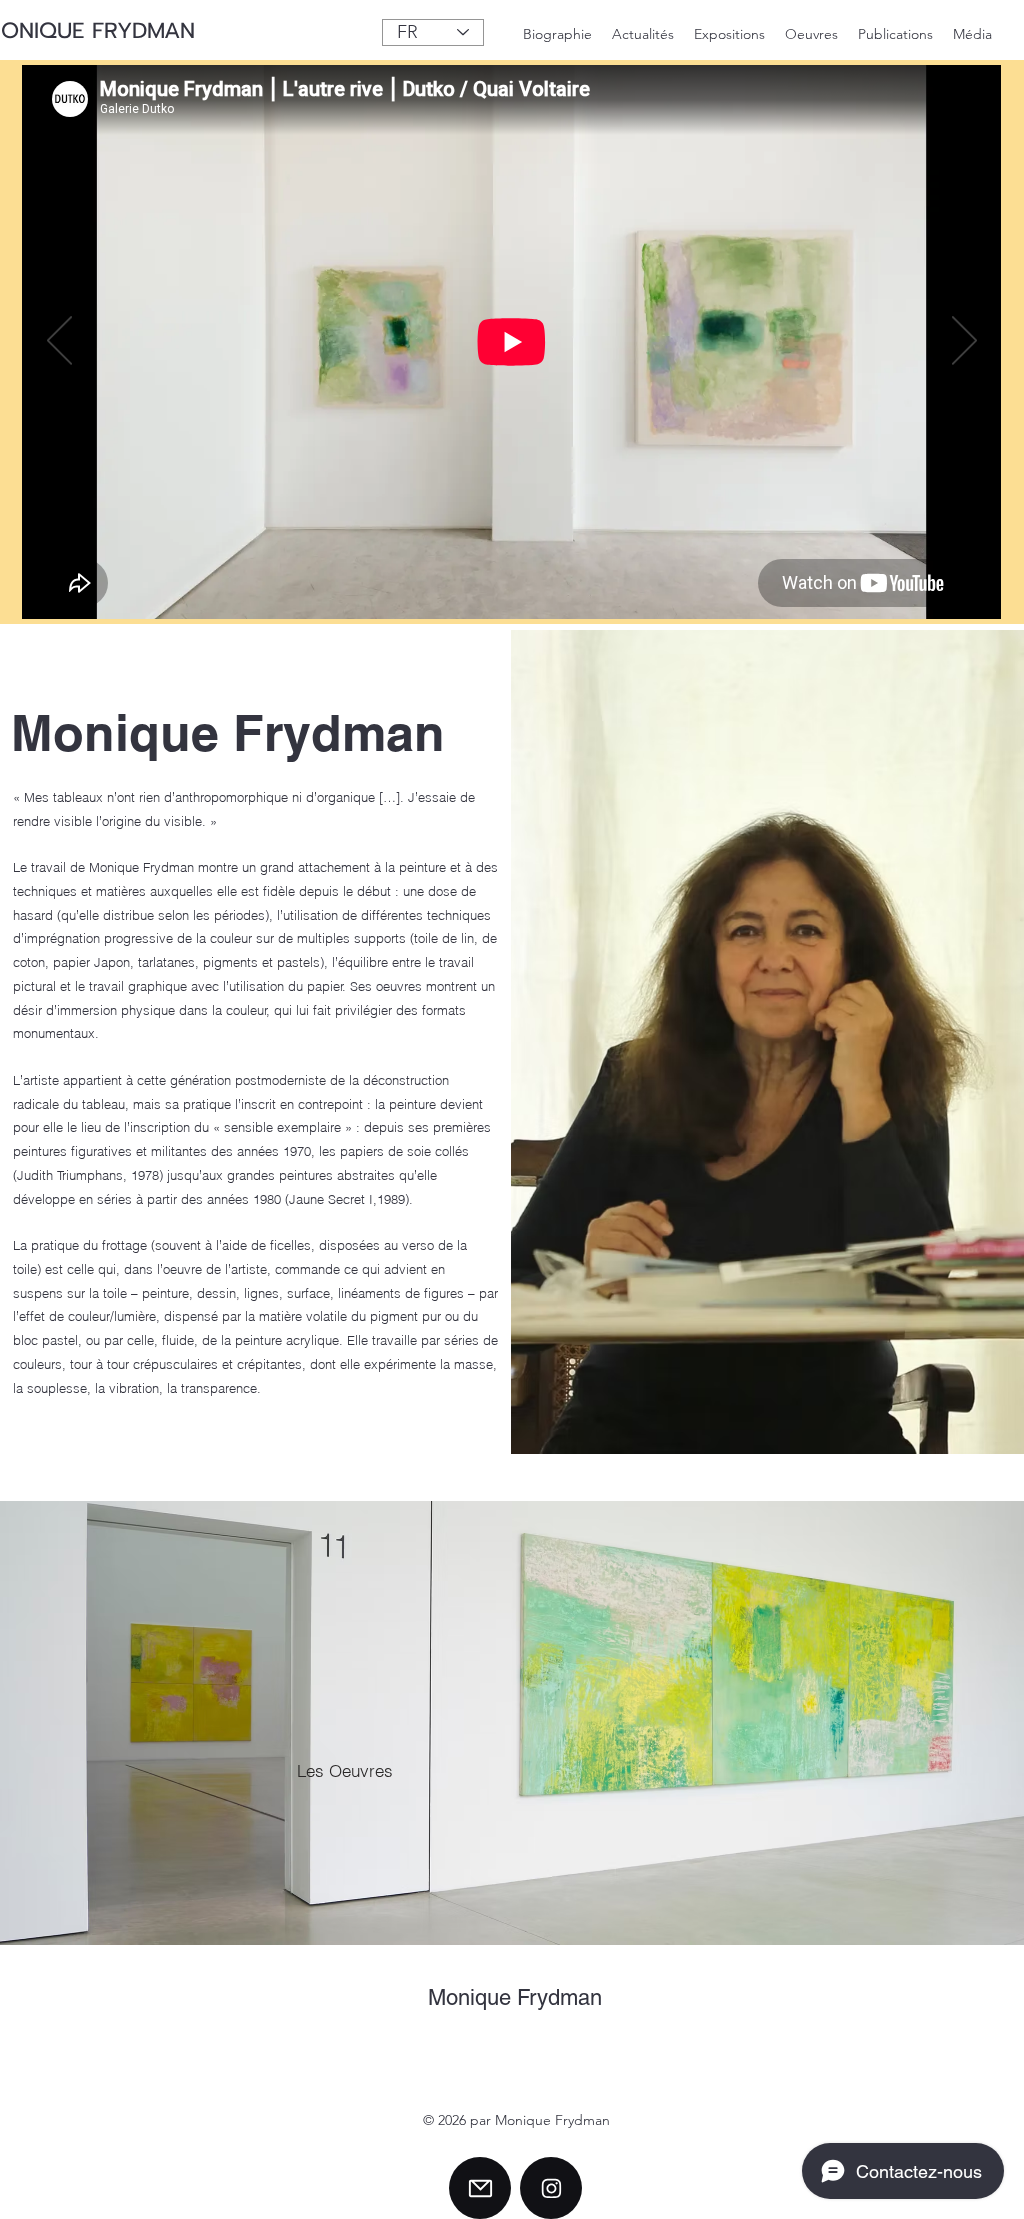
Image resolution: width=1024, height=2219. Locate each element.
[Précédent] (59, 342)
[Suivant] (964, 342)
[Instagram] (551, 2188)
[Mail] (480, 2188)
